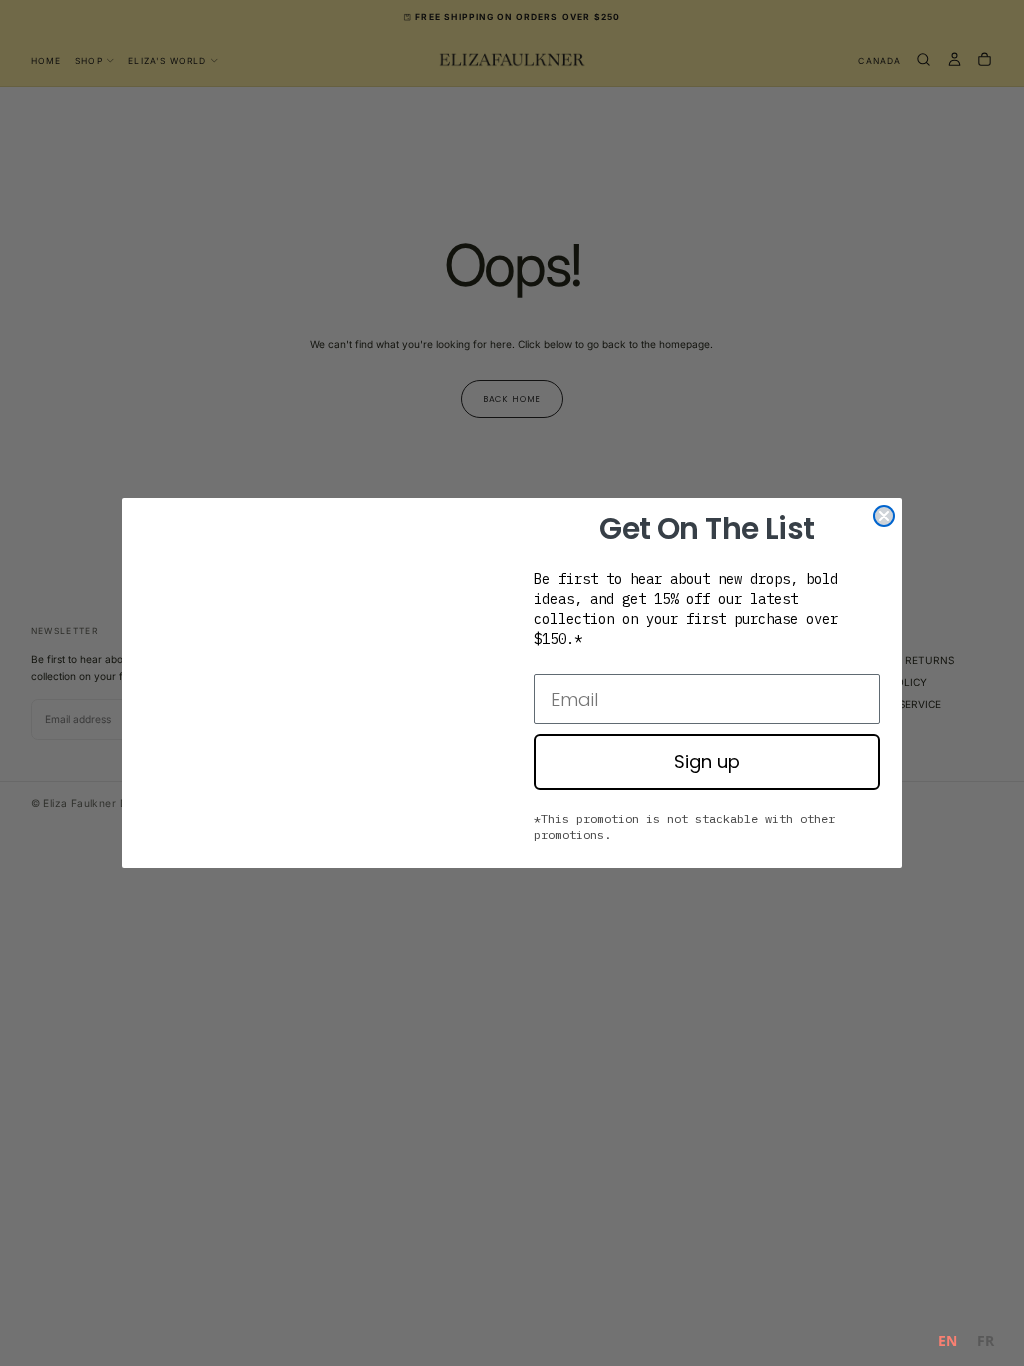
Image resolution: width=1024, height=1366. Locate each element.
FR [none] (985, 1340)
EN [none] (947, 1340)
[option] (985, 1343)
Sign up (707, 761)
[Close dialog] (884, 516)
